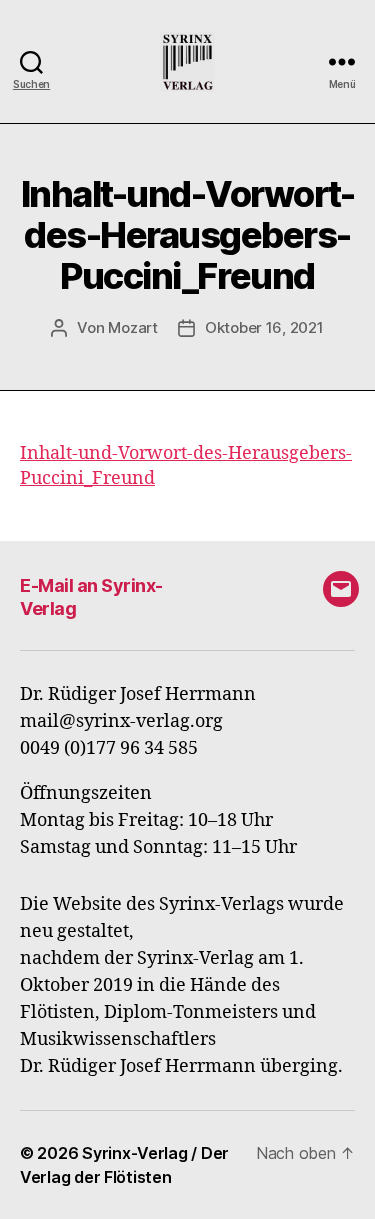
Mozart (132, 327)
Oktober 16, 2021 (264, 327)
